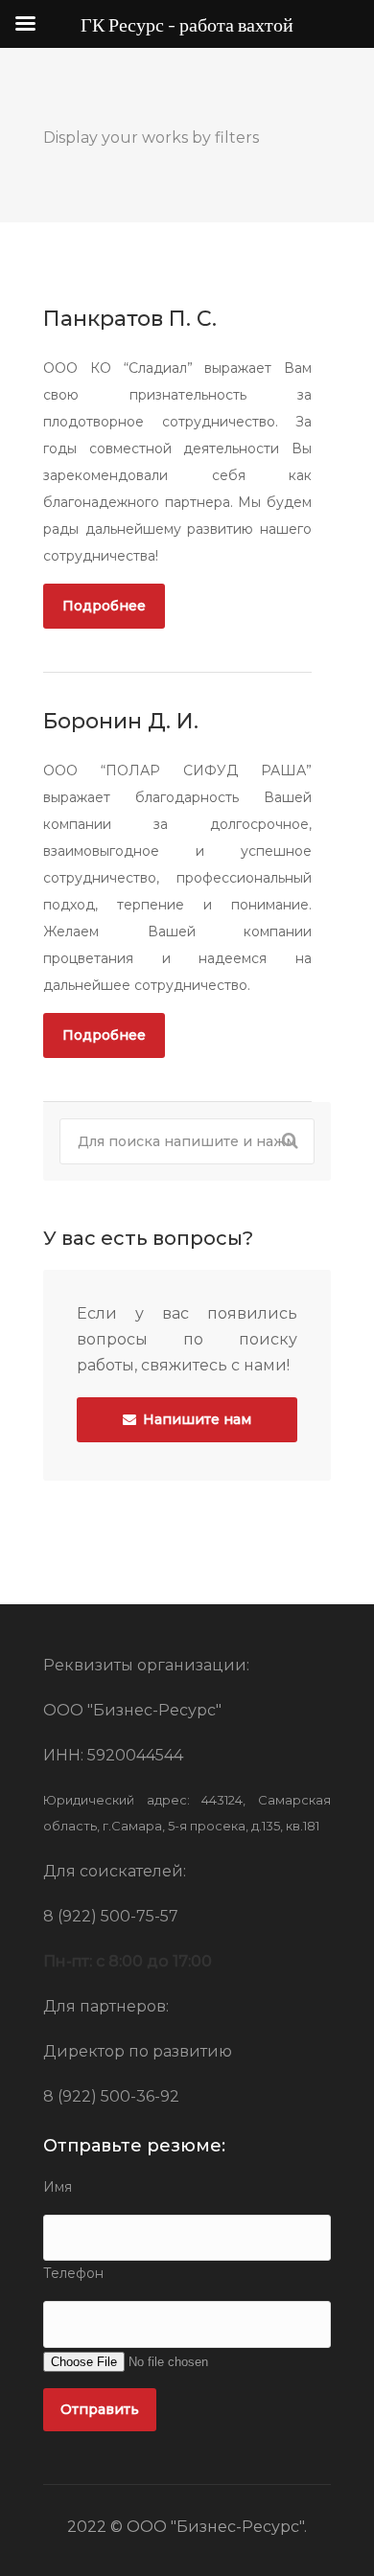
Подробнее (104, 606)
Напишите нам (195, 1419)
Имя (58, 2187)
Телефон (73, 2273)
